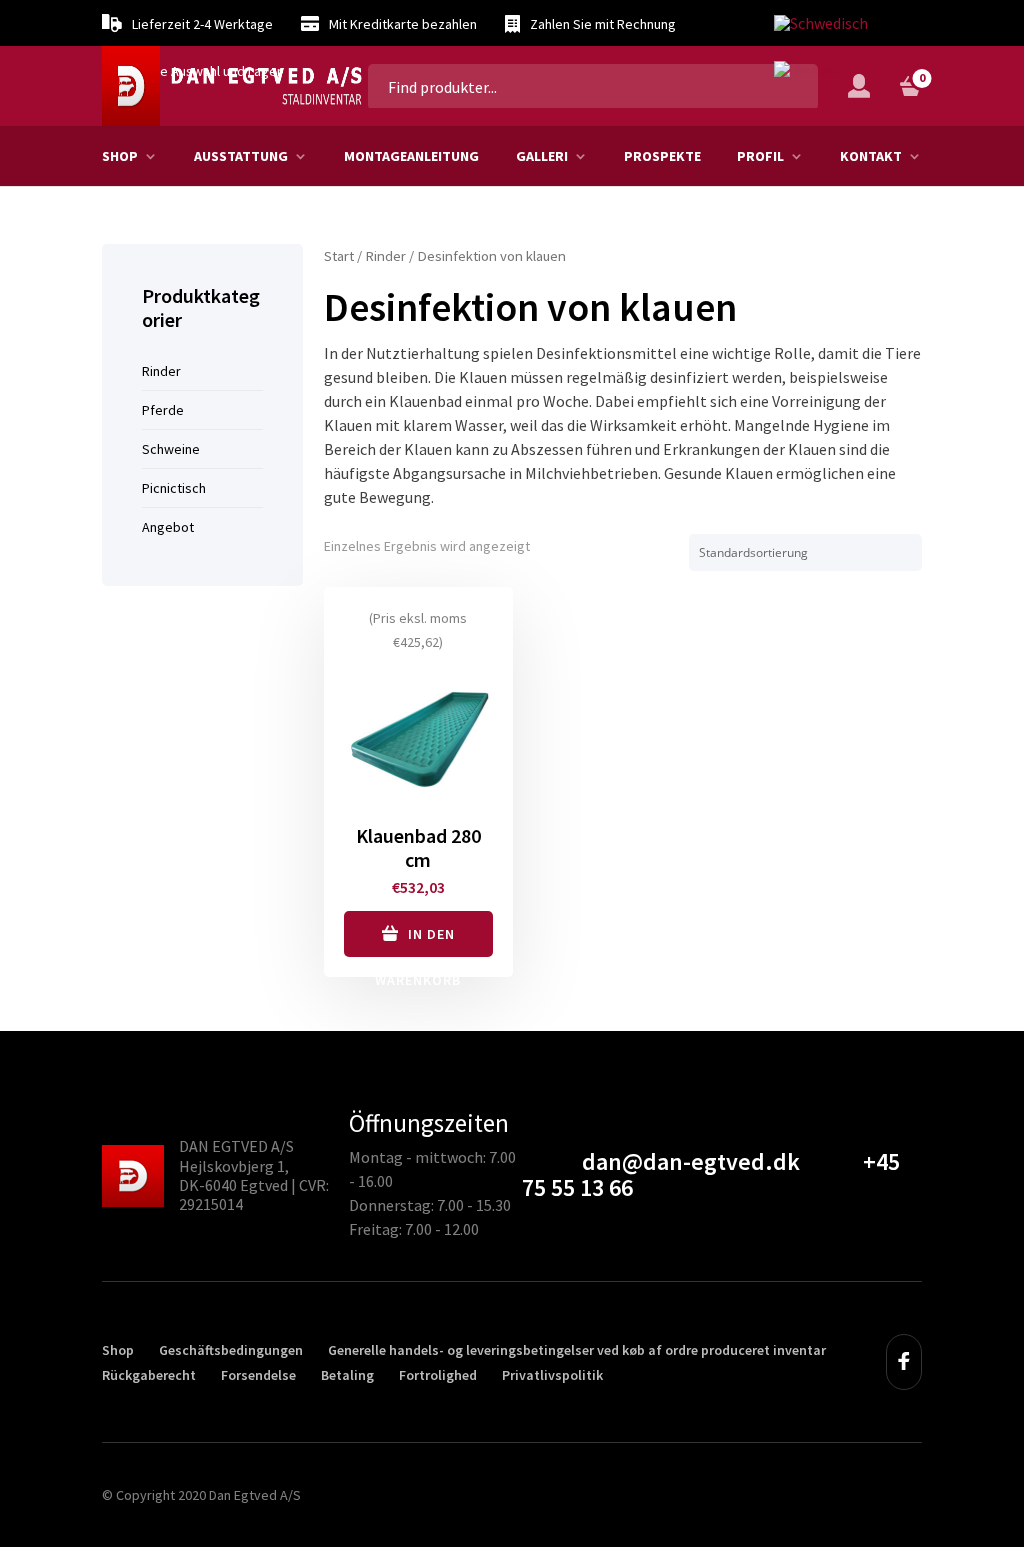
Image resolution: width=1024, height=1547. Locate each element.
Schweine (171, 449)
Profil (760, 156)
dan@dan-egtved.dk (691, 1161)
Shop (120, 156)
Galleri (542, 156)
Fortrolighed (438, 1375)
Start (339, 256)
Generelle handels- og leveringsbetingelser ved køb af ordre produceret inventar (577, 1350)
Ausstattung (241, 156)
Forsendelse (258, 1375)
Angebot (168, 527)
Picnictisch (174, 488)
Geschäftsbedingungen (231, 1350)
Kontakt (871, 156)
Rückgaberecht (149, 1375)
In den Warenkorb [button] (418, 941)
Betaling (347, 1375)
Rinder (385, 256)
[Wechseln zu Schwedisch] (821, 24)
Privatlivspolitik (552, 1375)
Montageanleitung (411, 156)
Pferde (163, 410)
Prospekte (662, 156)
